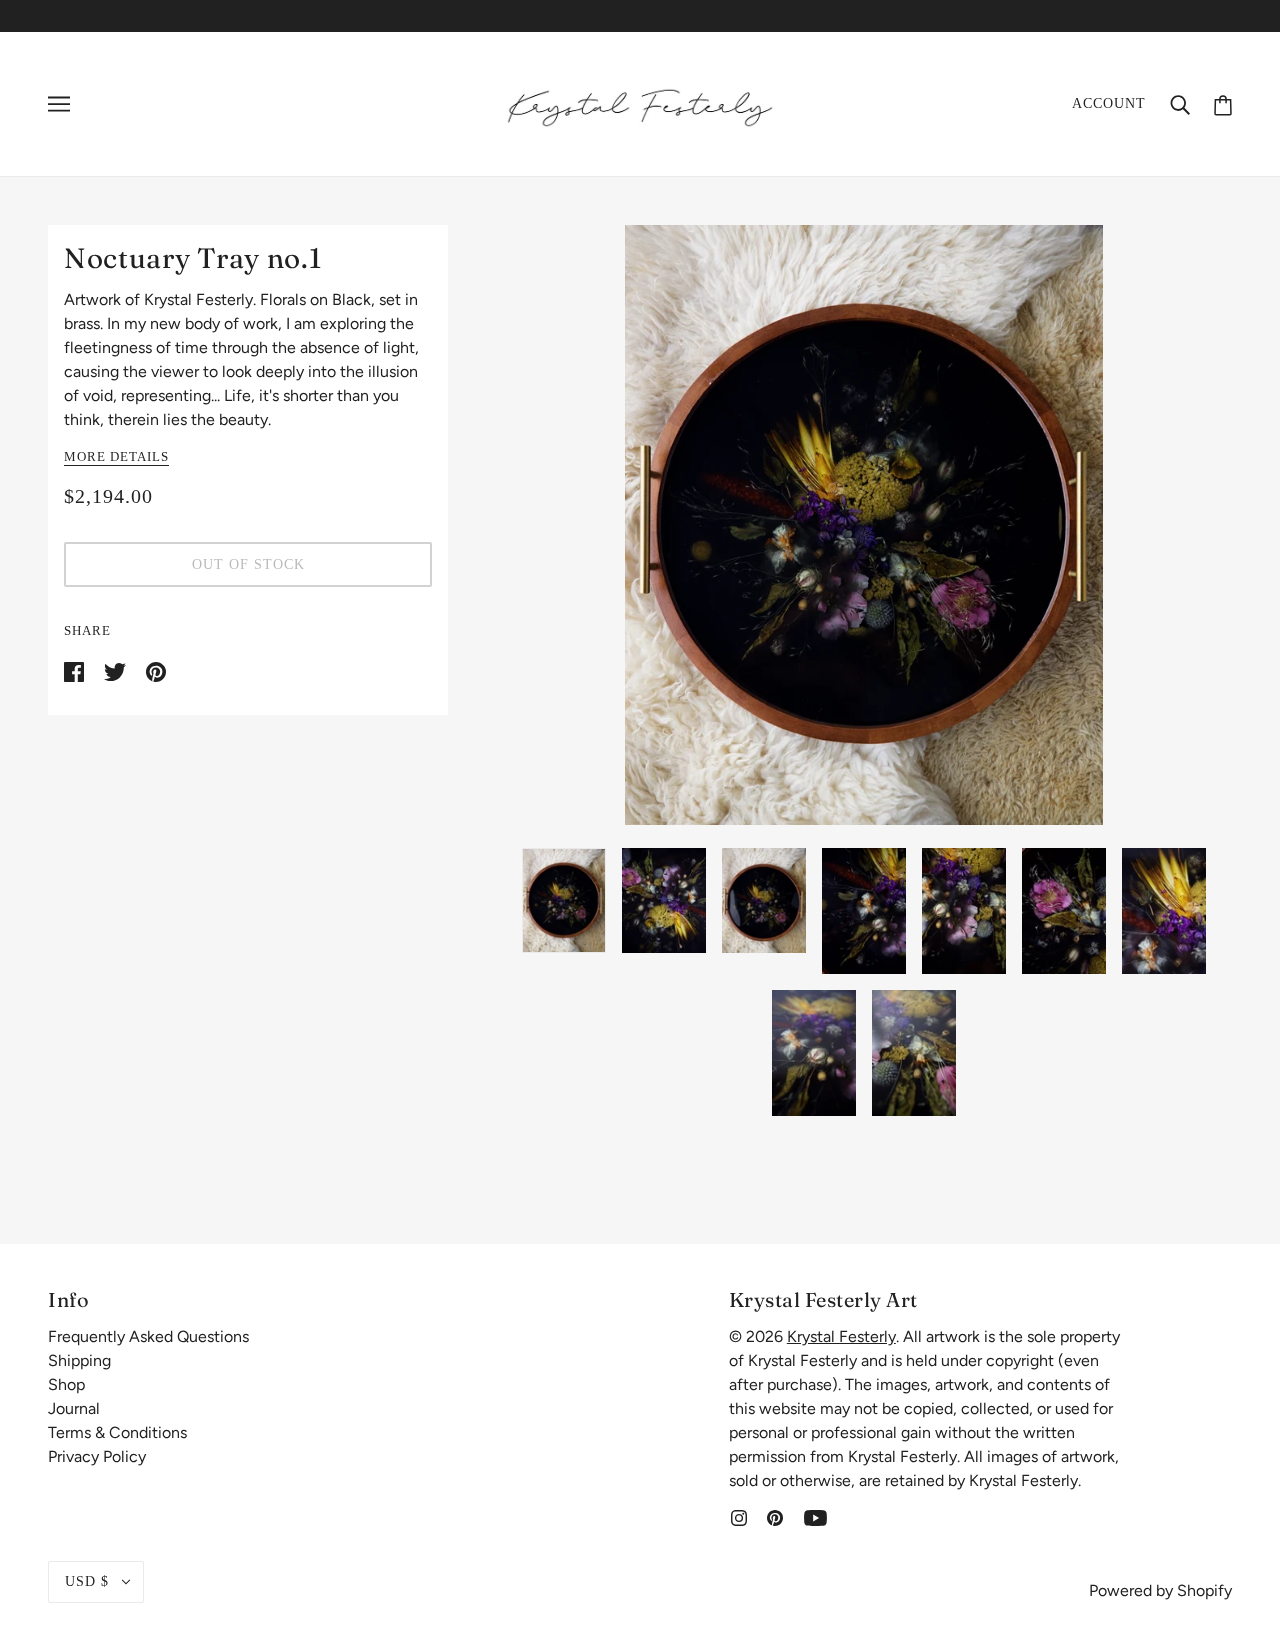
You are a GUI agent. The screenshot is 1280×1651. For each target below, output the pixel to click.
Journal (74, 1408)
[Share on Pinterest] (156, 670)
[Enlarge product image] (864, 525)
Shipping (79, 1360)
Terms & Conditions (117, 1432)
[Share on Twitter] (117, 670)
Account (1109, 103)
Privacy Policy (97, 1456)
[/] (640, 102)
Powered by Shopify (1160, 1590)
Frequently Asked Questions (148, 1336)
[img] (739, 1517)
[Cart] (1223, 103)
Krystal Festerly (841, 1336)
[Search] (1180, 104)
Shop (66, 1384)
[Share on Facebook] (76, 670)
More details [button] (116, 457)
